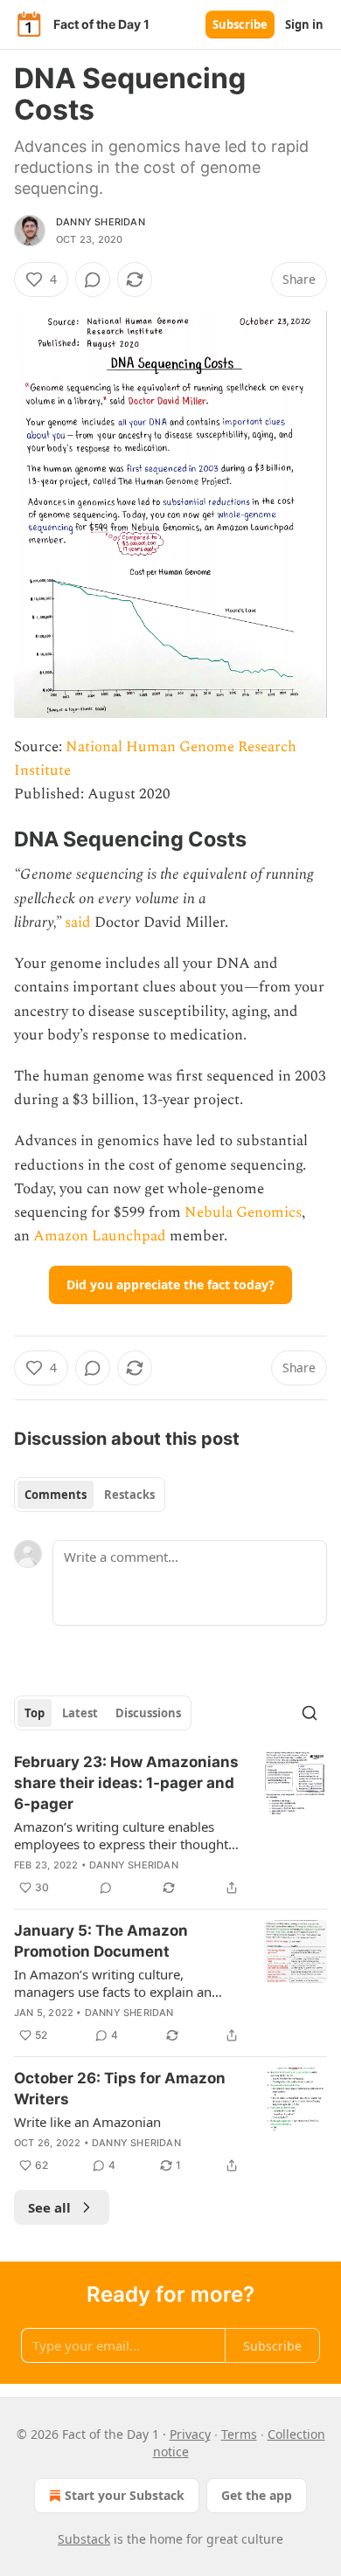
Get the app (257, 2495)
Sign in (304, 24)
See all (49, 2207)
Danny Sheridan (101, 222)
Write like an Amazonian (87, 2122)
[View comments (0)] (93, 280)
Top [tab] (35, 1713)
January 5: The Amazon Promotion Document (101, 1941)
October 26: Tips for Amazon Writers (120, 2089)
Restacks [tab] (129, 1495)
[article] (170, 1825)
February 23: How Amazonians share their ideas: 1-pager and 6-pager (126, 1783)
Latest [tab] (80, 1713)
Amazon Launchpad (100, 1236)
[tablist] (90, 1495)
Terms (239, 2434)
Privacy (190, 2434)
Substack (84, 2539)
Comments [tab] (56, 1495)
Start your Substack (125, 2495)
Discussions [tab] (148, 1713)
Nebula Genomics (243, 1212)
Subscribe (240, 24)
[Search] (310, 1713)
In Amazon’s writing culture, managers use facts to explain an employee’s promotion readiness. (115, 1983)
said (78, 922)
